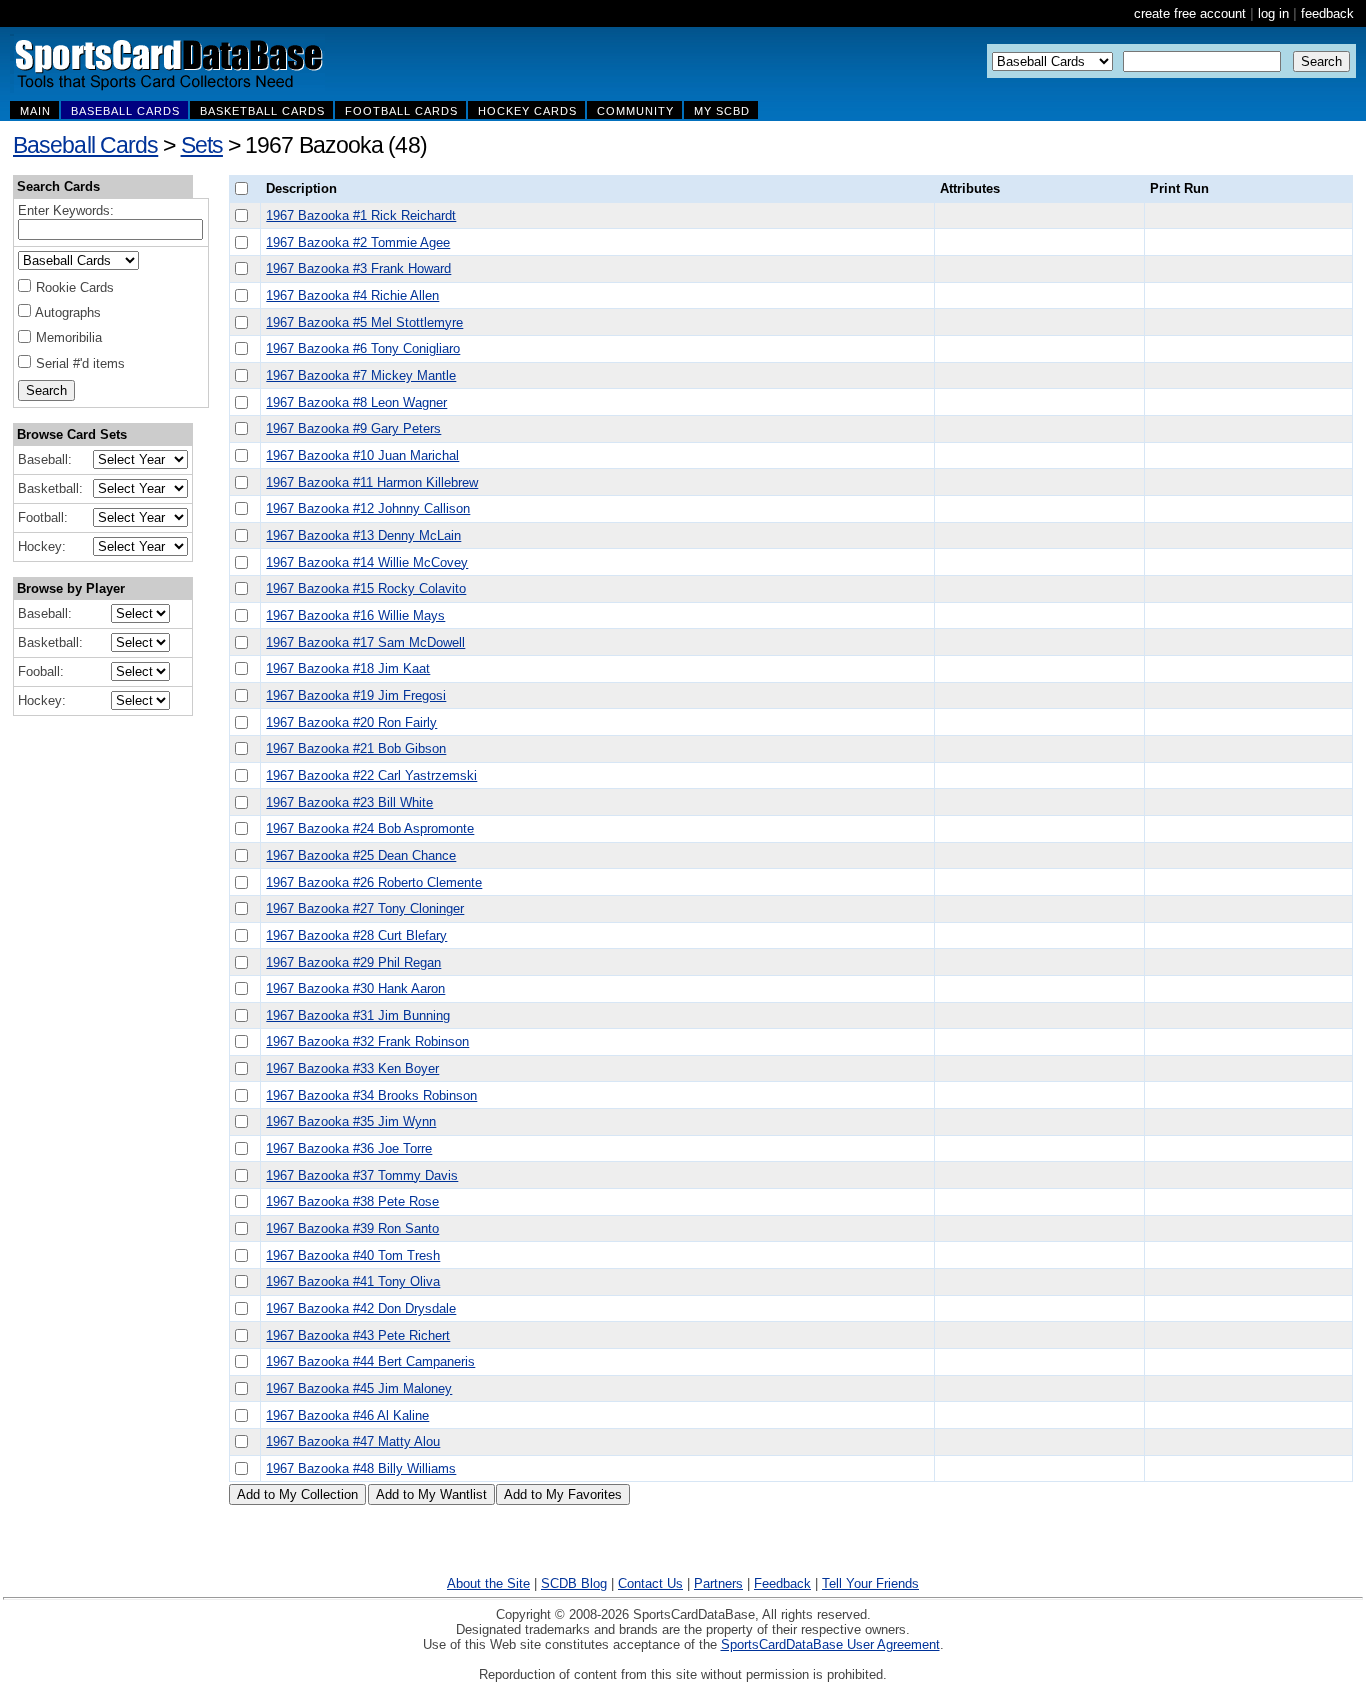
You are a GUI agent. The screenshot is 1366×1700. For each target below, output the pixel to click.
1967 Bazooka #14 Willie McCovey (367, 562)
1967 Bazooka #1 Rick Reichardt (361, 215)
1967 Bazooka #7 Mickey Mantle (361, 375)
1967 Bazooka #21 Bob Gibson (356, 748)
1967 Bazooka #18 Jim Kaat (348, 668)
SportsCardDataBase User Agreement (830, 1644)
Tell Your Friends (870, 1583)
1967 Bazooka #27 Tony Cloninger (365, 908)
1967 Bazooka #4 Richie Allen (352, 295)
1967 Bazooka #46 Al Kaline (347, 1415)
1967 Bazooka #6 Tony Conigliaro (363, 348)
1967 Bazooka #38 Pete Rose (352, 1201)
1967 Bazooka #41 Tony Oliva (353, 1281)
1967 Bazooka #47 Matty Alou (353, 1441)
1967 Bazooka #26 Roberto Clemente (374, 882)
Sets (202, 145)
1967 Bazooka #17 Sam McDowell (365, 642)
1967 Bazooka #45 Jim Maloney (359, 1388)
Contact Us (650, 1583)
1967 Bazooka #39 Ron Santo (352, 1228)
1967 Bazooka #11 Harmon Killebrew (372, 482)
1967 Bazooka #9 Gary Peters (353, 428)
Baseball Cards (85, 145)
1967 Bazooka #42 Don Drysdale (361, 1308)
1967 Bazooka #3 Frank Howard (358, 268)
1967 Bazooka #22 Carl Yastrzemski (371, 775)
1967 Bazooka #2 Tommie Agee (358, 242)
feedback (1327, 13)
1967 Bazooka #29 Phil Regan (353, 962)
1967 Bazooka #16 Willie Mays (355, 615)
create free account (1190, 13)
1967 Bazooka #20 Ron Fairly (351, 722)
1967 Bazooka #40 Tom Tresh (353, 1255)
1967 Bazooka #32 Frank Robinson (367, 1041)
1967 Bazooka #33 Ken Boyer (352, 1068)
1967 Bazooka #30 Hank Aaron (355, 988)
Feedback (782, 1583)
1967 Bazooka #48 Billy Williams (361, 1468)
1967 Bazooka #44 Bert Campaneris (370, 1361)
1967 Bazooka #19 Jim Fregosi (356, 695)
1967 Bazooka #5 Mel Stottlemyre (364, 322)
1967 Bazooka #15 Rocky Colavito (366, 588)
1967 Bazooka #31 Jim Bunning (358, 1015)
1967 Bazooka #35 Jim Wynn (351, 1121)
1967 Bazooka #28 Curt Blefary (356, 935)
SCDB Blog (574, 1583)
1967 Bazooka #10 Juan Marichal (362, 455)
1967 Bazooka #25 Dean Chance (361, 855)
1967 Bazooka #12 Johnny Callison (368, 508)
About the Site (488, 1583)
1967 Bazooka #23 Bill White (349, 802)
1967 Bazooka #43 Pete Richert (358, 1335)
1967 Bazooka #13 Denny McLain (363, 535)
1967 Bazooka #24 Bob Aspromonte (370, 828)
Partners (718, 1583)
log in (1273, 13)
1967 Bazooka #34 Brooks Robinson (371, 1095)
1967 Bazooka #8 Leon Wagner (356, 402)
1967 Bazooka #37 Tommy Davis (362, 1175)
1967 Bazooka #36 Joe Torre (349, 1148)
